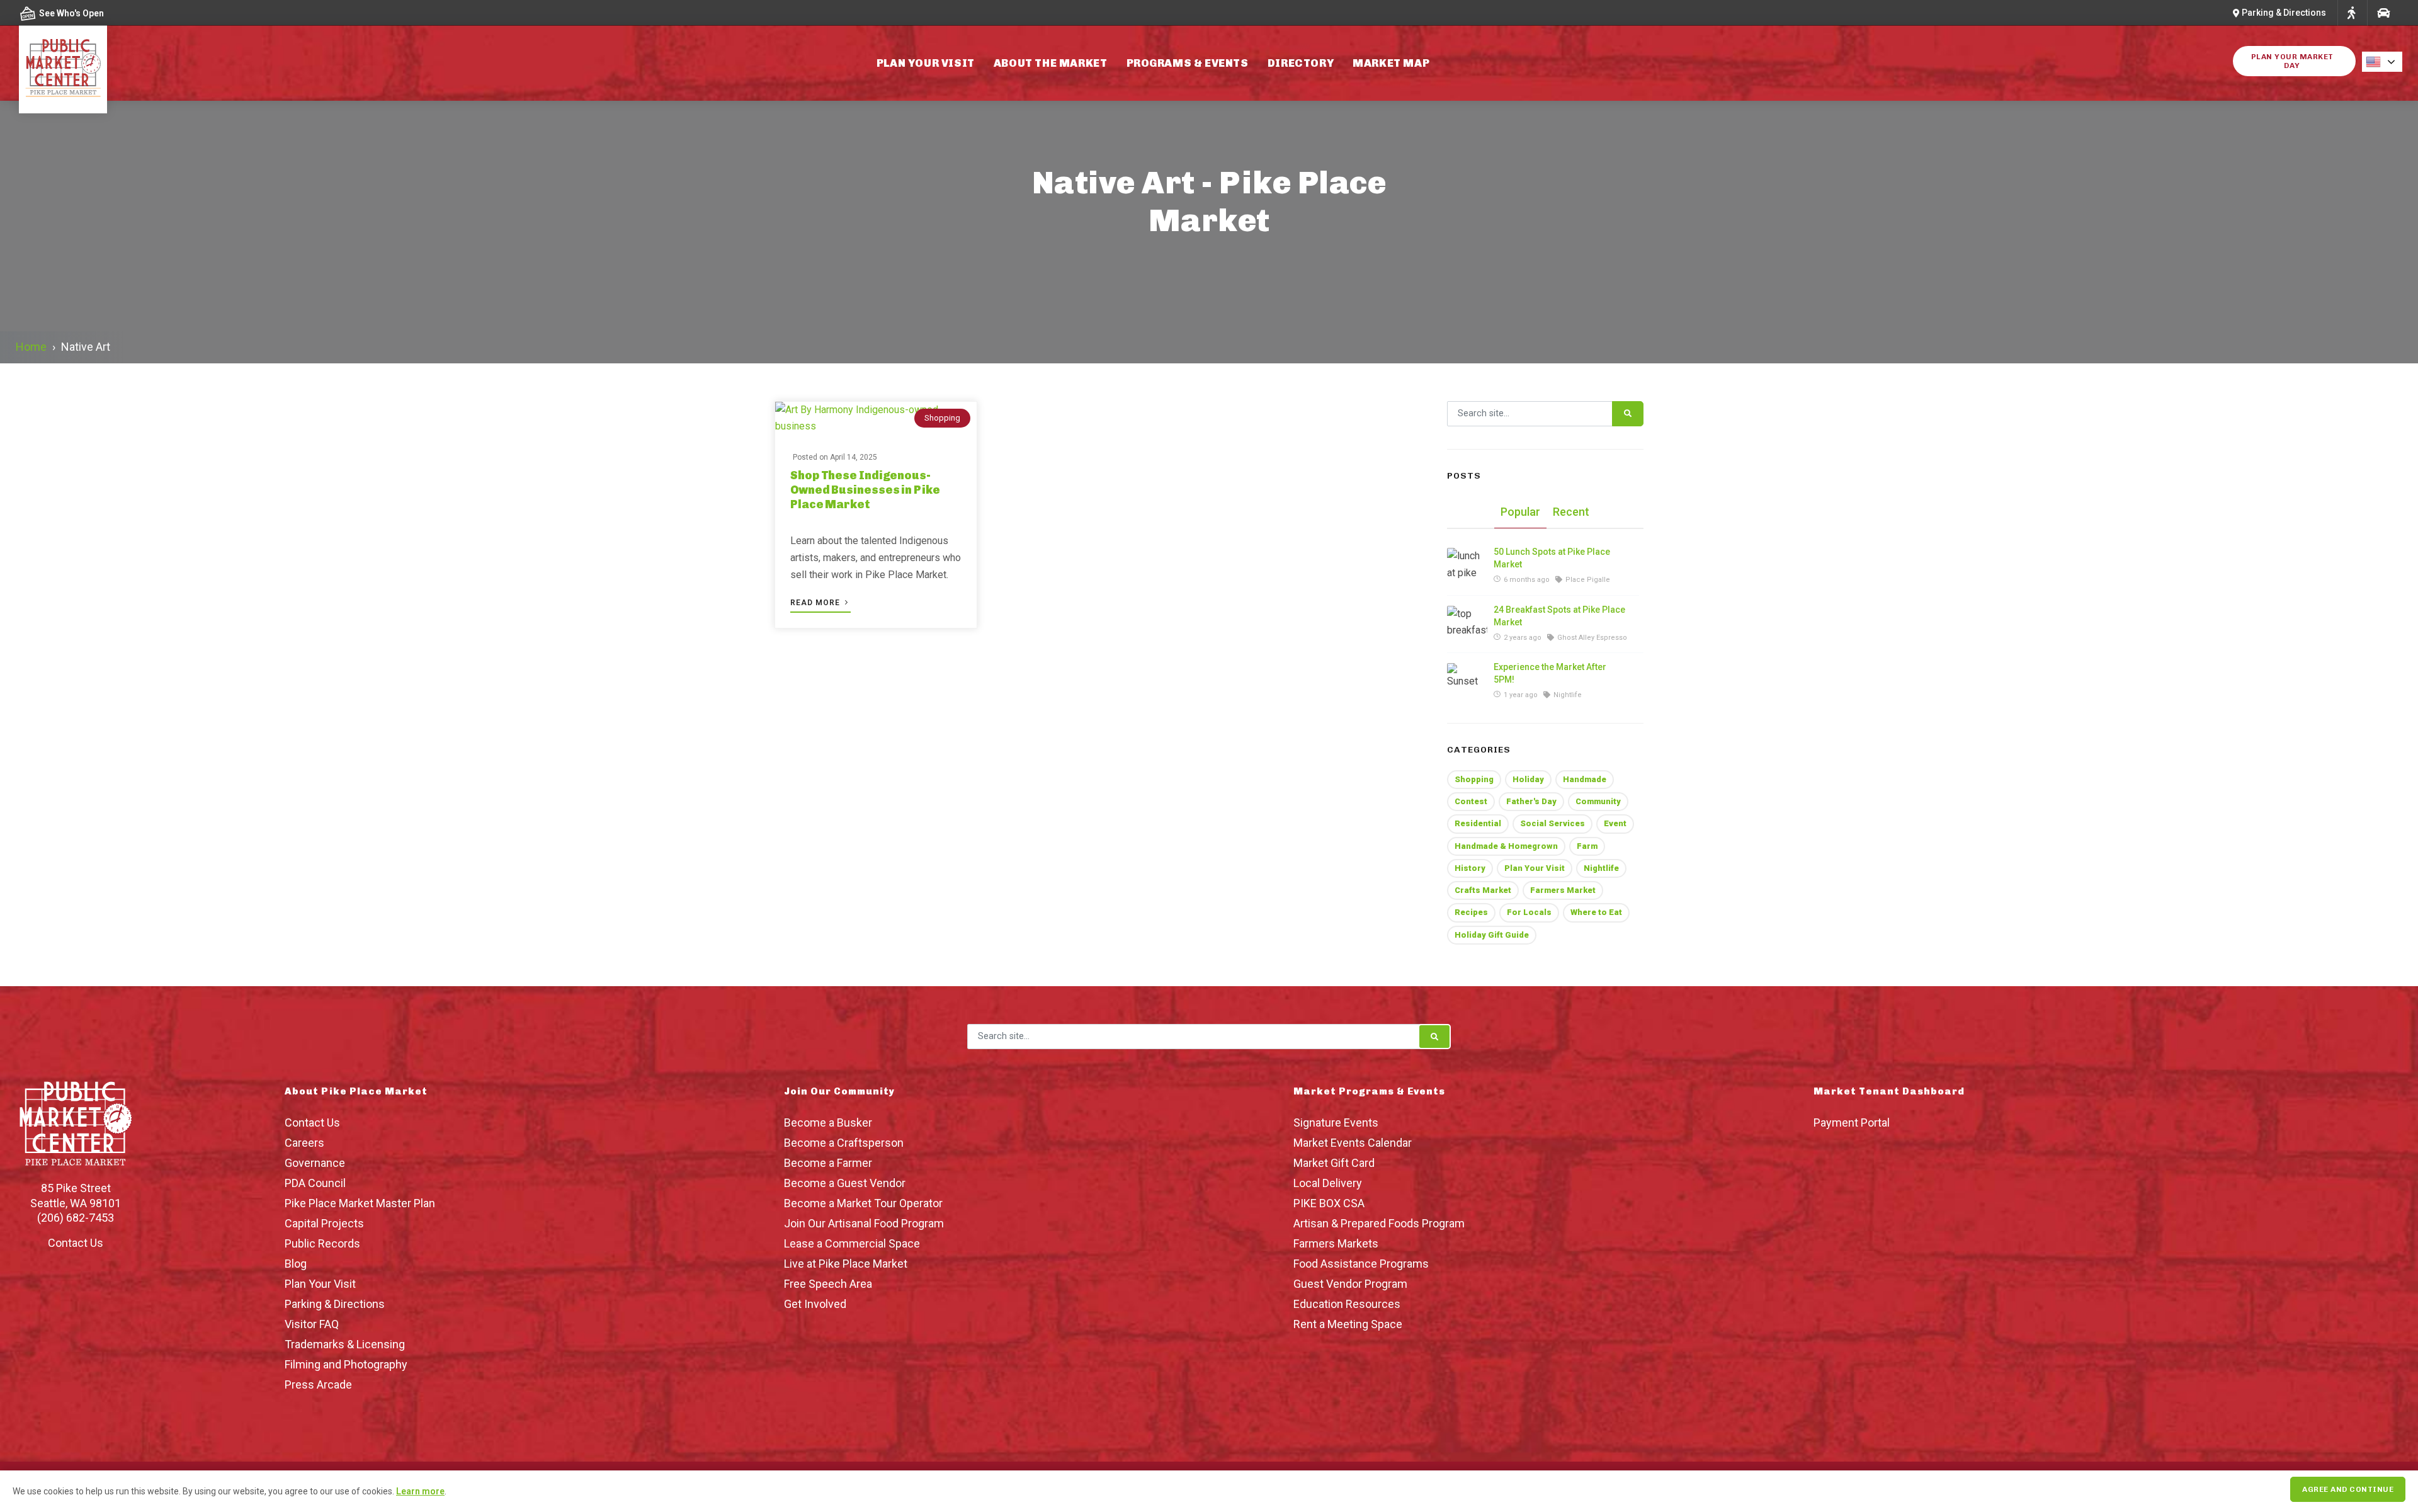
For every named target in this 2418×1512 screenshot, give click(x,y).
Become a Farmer (828, 1163)
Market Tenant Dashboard (1889, 1091)
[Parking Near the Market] (2383, 13)
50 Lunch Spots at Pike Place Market (1552, 558)
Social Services (1552, 823)
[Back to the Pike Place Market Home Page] (63, 68)
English (2386, 62)
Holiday (1528, 779)
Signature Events (1336, 1123)
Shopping (942, 418)
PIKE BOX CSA (1329, 1203)
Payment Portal (1852, 1123)
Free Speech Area (828, 1284)
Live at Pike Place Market (846, 1264)
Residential (1478, 823)
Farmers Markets (1336, 1243)
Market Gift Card (1334, 1163)
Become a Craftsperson (844, 1143)
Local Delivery (1328, 1183)
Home (31, 347)
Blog (296, 1264)
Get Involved (815, 1304)
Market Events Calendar (1353, 1143)
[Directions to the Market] (2351, 13)
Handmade (1585, 779)
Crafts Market (1483, 890)
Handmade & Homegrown (1506, 846)
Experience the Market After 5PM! (1550, 673)
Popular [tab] (1520, 512)
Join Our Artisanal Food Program (864, 1223)
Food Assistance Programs (1361, 1264)
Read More (816, 603)
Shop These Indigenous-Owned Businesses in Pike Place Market (865, 490)
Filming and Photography (346, 1364)
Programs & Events (1188, 63)
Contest (1471, 801)
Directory (1301, 63)
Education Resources (1347, 1304)
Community (1598, 801)
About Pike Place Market (356, 1091)
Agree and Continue (2348, 1489)
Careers (304, 1143)
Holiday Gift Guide (1492, 935)
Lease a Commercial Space (852, 1243)
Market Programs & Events (1369, 1091)
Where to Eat (1596, 912)
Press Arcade (318, 1384)
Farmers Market (1563, 890)
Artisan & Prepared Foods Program (1379, 1223)
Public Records (322, 1243)
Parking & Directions (335, 1304)
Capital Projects (324, 1223)
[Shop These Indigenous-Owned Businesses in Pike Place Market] (876, 418)
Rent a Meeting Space (1348, 1324)
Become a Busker (828, 1123)
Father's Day (1531, 801)
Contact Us (76, 1243)
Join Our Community (839, 1091)
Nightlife (1601, 868)
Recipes (1471, 912)
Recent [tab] (1571, 512)
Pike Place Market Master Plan (360, 1203)
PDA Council (315, 1183)
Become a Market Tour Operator (863, 1203)
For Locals (1529, 912)
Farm (1587, 846)
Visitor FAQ (312, 1324)
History (1470, 868)
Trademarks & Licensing (345, 1344)
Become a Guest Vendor (845, 1183)
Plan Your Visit (926, 63)
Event (1615, 823)
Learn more (420, 1491)
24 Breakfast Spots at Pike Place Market (1559, 616)
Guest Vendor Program (1350, 1284)
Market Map (1391, 63)
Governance (315, 1163)
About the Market (1051, 63)
